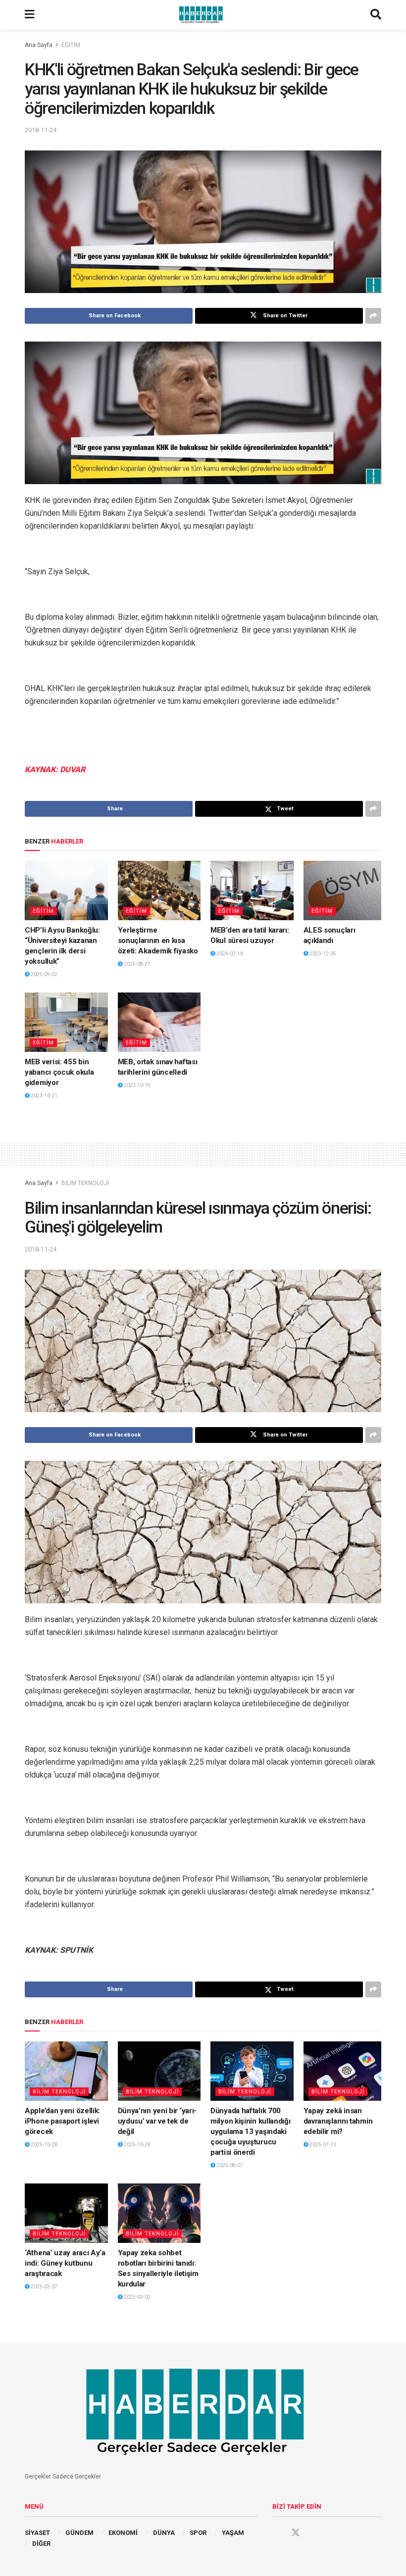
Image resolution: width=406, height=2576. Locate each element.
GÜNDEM (79, 2533)
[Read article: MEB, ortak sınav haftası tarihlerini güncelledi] (159, 1022)
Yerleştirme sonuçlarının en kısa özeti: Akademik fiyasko (158, 941)
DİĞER (41, 2544)
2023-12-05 (322, 954)
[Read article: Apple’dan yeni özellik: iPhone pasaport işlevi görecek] (66, 2071)
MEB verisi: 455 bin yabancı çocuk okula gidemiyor (59, 1072)
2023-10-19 (137, 1085)
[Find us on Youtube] (314, 2533)
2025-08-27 (137, 964)
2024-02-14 (229, 954)
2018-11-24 (41, 130)
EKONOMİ (123, 2533)
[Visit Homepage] (203, 15)
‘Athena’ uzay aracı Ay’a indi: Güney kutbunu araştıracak (65, 2263)
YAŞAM (233, 2533)
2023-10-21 (44, 1096)
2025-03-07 (44, 2287)
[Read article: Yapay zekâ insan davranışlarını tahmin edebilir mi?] (345, 2071)
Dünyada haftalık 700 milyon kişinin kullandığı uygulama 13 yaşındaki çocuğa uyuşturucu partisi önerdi (251, 2131)
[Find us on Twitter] (296, 2533)
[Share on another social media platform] (373, 316)
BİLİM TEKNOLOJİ (85, 1183)
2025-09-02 (44, 974)
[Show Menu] (29, 15)
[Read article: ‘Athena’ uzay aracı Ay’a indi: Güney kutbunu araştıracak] (66, 2213)
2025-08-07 (229, 2165)
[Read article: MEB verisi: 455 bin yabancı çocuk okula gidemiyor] (66, 1022)
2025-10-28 (44, 2145)
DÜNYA (164, 2533)
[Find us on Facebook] (277, 2533)
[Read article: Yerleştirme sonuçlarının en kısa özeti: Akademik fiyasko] (159, 891)
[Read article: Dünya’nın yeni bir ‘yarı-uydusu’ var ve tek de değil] (159, 2071)
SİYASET (37, 2533)
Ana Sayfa (39, 45)
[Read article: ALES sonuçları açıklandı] (345, 891)
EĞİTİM (71, 45)
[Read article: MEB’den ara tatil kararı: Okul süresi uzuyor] (252, 891)
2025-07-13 (322, 2145)
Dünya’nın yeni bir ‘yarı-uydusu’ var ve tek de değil (157, 2121)
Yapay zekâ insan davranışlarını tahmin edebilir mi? (338, 2121)
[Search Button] (376, 15)
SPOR (198, 2533)
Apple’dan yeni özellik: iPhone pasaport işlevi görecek (62, 2121)
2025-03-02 (137, 2297)
